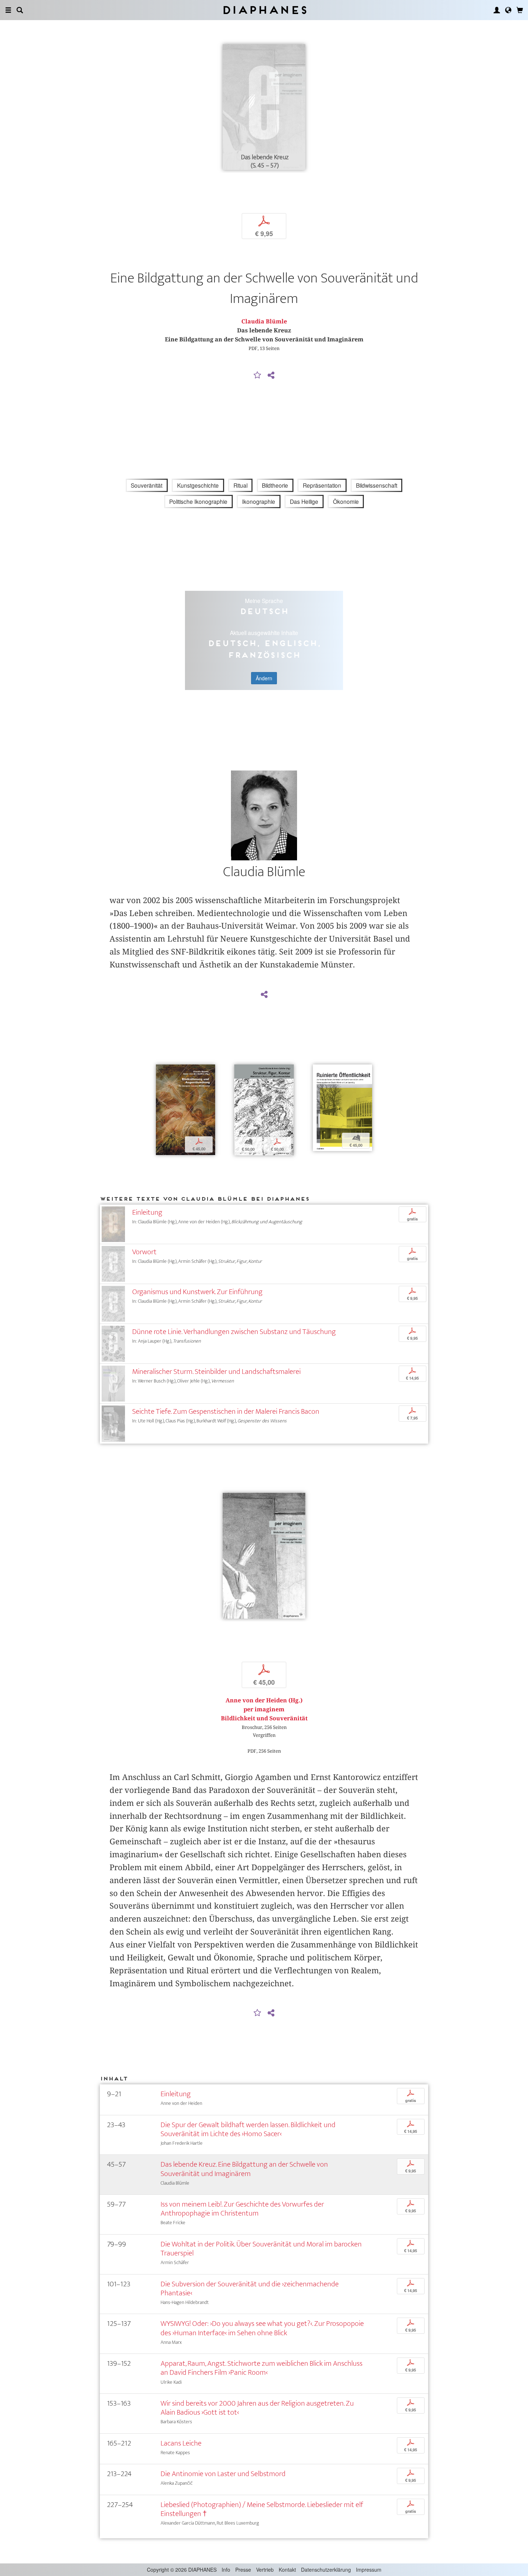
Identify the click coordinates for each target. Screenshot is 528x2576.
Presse (243, 2570)
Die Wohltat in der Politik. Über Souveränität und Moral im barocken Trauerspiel (261, 2249)
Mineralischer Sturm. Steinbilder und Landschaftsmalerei (216, 1372)
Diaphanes (264, 10)
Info (226, 2570)
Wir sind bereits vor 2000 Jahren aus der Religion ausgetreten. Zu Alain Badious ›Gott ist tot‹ (257, 2408)
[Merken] (258, 376)
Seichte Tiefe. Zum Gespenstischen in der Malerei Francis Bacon (226, 1411)
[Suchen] (20, 10)
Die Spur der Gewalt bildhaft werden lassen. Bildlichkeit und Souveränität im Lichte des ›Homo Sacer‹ (248, 2129)
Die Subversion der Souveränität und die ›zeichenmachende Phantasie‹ (250, 2288)
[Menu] (8, 10)
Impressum (369, 2570)
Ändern (264, 678)
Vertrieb (265, 2570)
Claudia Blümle (264, 321)
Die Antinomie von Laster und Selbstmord (223, 2474)
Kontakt (287, 2570)
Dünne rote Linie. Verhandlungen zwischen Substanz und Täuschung (234, 1332)
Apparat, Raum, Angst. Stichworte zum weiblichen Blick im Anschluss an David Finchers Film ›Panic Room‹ (261, 2368)
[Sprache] (508, 10)
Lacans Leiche (181, 2443)
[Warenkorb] (520, 10)
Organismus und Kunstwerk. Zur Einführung (197, 1292)
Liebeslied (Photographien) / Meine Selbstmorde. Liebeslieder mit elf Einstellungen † (262, 2509)
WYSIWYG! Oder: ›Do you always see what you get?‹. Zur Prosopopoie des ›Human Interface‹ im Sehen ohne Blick (262, 2328)
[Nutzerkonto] (497, 10)
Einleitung (147, 1212)
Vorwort (144, 1252)
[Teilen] (271, 376)
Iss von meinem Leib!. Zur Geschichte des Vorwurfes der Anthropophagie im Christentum (242, 2209)
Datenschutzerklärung (326, 2570)
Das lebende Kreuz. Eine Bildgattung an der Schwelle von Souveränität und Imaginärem (244, 2169)
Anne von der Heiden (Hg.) (264, 1700)
